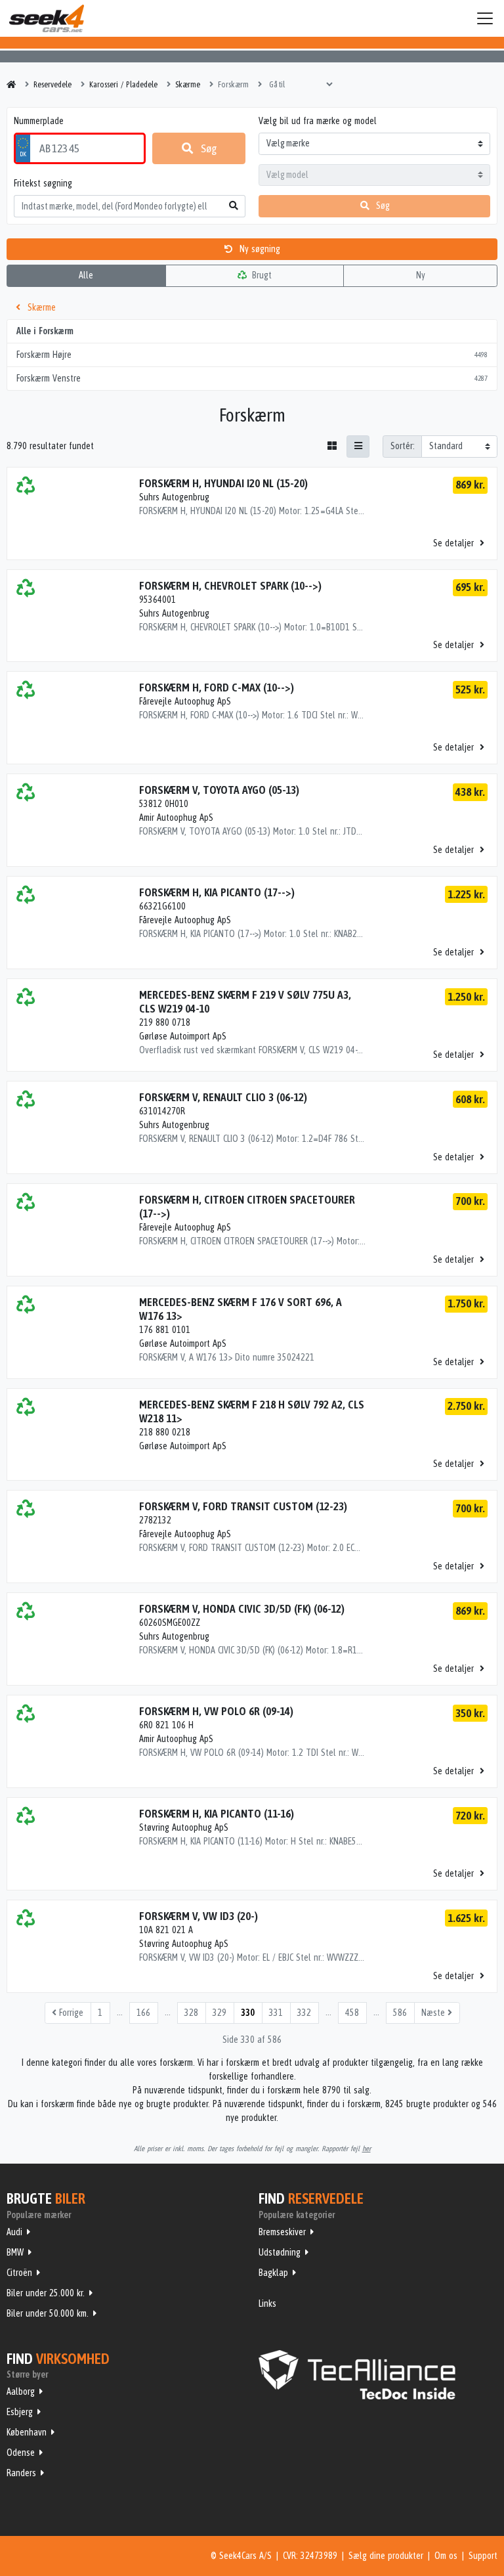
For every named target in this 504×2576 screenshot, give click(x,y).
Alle (86, 275)
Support (483, 2556)
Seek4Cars (47, 18)
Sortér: (403, 446)
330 (248, 2013)
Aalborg (21, 2391)
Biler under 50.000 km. (48, 2313)
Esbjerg (20, 2412)
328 (191, 2013)
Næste (434, 2013)
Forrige (70, 2013)
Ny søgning (259, 249)
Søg (208, 148)
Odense (21, 2453)
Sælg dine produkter (386, 2556)
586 (400, 2013)
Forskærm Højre (252, 355)
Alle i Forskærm (45, 331)
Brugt (261, 275)
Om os (446, 2556)
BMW (15, 2252)
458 (352, 2013)
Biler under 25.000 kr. (46, 2293)
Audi (14, 2232)
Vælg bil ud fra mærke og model (318, 121)
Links (267, 2303)
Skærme (40, 307)
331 (276, 2013)
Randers (21, 2473)
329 (220, 2013)
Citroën (19, 2273)
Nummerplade (39, 121)
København (27, 2432)
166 (143, 2013)
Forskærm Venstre (252, 378)
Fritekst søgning (43, 183)
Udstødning (280, 2252)
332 (304, 2013)
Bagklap (273, 2273)
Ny (421, 275)
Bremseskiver (282, 2232)
